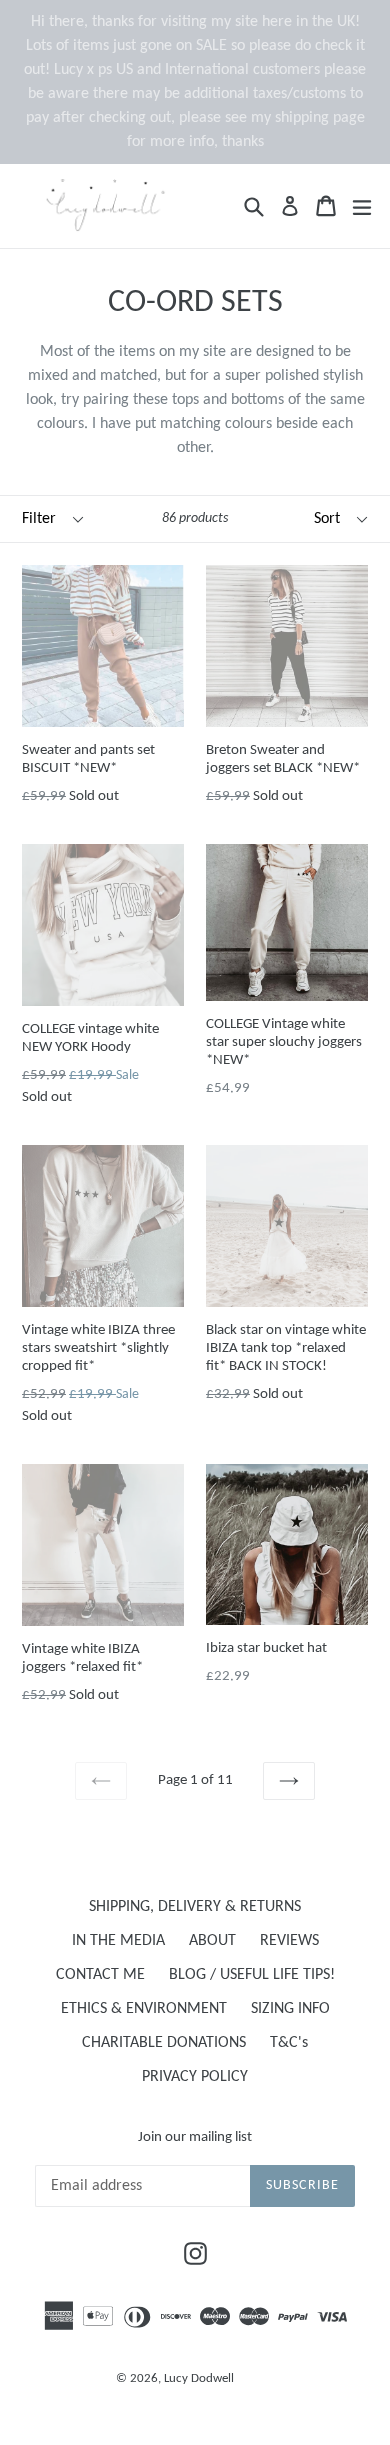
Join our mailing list (195, 2137)
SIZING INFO (290, 2009)
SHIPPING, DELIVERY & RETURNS (195, 1907)
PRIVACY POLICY (195, 2077)
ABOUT (212, 1941)
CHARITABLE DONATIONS (164, 2043)
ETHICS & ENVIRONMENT (144, 2009)
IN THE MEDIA (118, 1941)
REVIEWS (289, 1941)
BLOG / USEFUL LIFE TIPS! (252, 1975)
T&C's (289, 2043)
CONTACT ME (100, 1975)
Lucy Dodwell (199, 2378)
